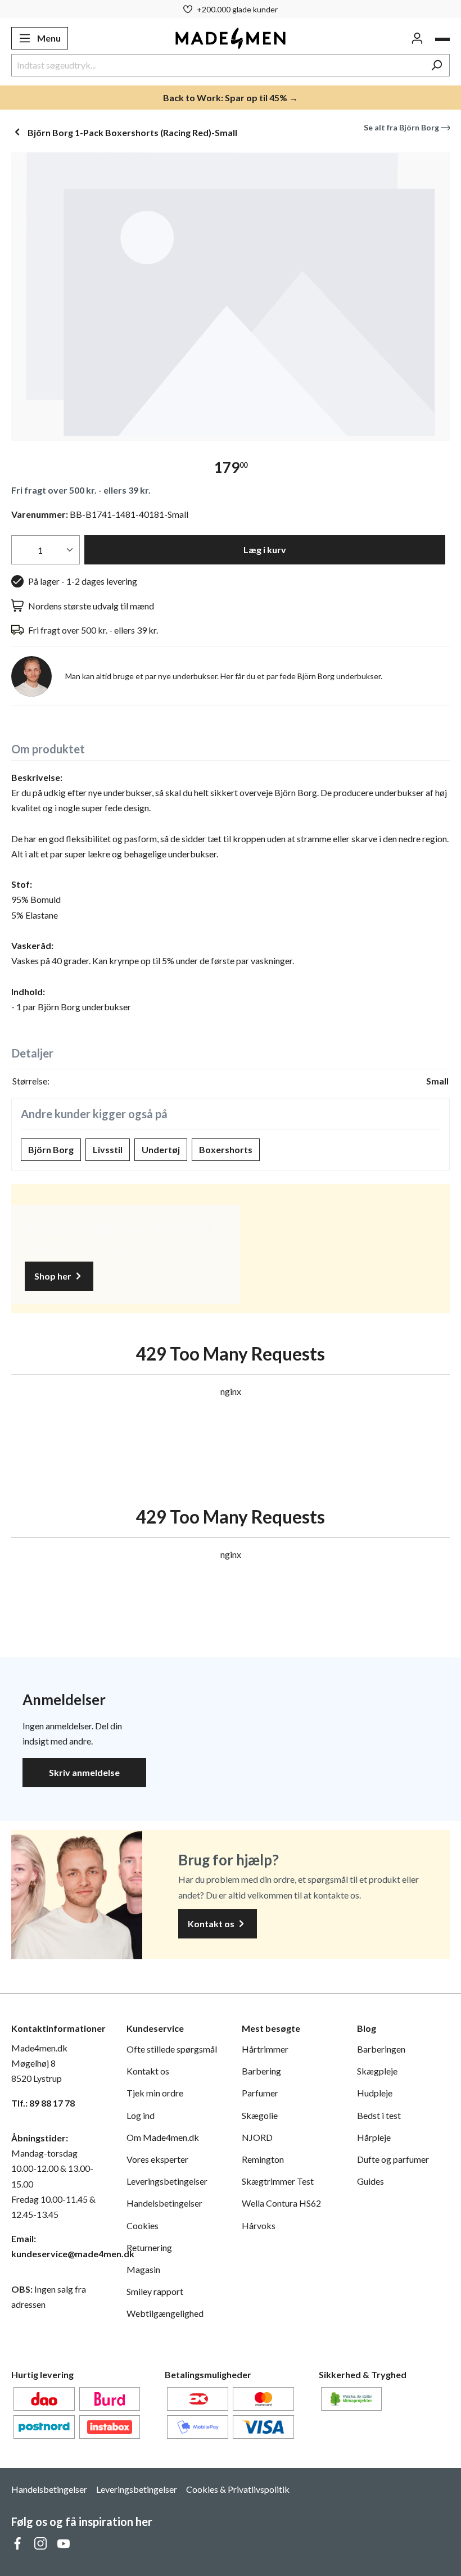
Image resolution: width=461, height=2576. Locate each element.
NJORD (257, 2137)
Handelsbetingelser (164, 2203)
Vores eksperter (157, 2159)
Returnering (149, 2247)
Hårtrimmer (265, 2049)
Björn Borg (51, 1149)
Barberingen (381, 2049)
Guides (370, 2181)
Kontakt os (212, 1924)
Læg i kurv (265, 550)
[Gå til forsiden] (231, 38)
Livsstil (108, 1149)
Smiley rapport (155, 2291)
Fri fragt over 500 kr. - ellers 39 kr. (81, 490)
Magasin (143, 2269)
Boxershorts (226, 1149)
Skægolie (260, 2115)
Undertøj (161, 1149)
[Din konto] (417, 38)
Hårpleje (374, 2137)
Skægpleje (377, 2071)
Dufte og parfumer (393, 2159)
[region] (231, 297)
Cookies (143, 2225)
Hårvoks (259, 2225)
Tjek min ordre (155, 2093)
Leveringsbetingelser (167, 2181)
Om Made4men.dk (163, 2137)
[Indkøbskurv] (442, 39)
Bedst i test (379, 2115)
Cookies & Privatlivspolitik (238, 2489)
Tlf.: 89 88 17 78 (43, 2103)
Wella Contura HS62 (281, 2203)
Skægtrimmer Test (278, 2181)
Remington (263, 2159)
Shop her (54, 1276)
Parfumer (260, 2093)
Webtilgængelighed (165, 2313)
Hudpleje (375, 2093)
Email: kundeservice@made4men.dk (58, 2246)
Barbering (261, 2071)
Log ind (141, 2115)
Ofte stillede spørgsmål (172, 2049)
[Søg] (437, 65)
